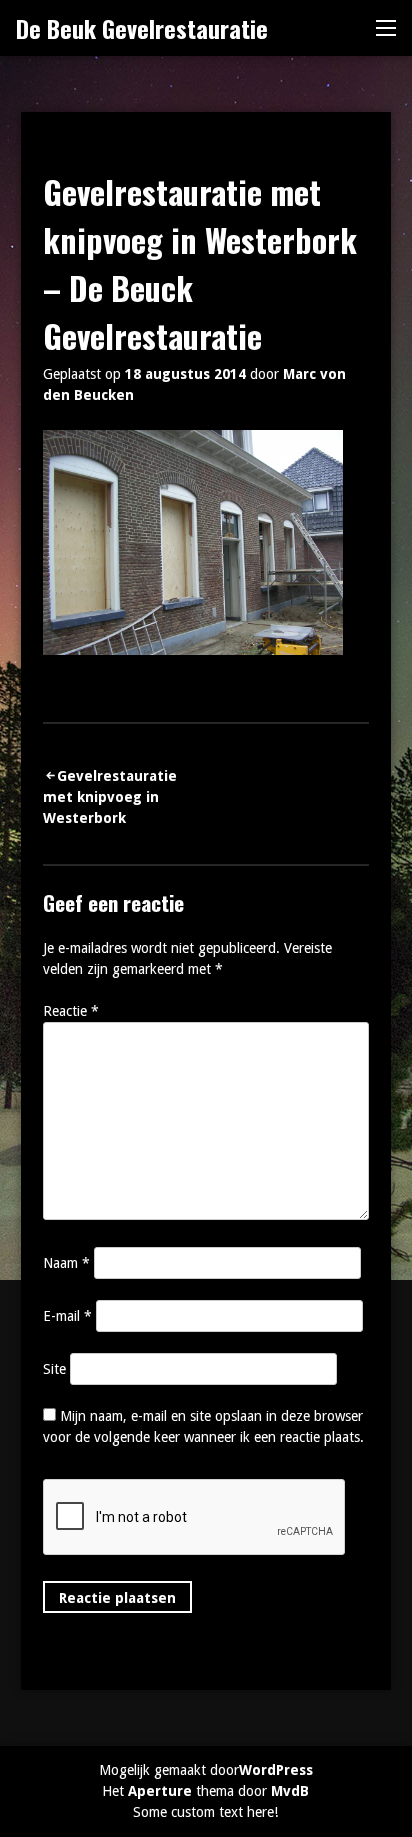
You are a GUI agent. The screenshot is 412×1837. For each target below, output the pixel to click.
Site (54, 1369)
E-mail (67, 1316)
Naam (66, 1263)
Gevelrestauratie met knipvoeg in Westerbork (110, 797)
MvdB (290, 1791)
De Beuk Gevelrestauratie (142, 28)
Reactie (71, 1011)
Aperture (160, 1791)
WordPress (276, 1770)
